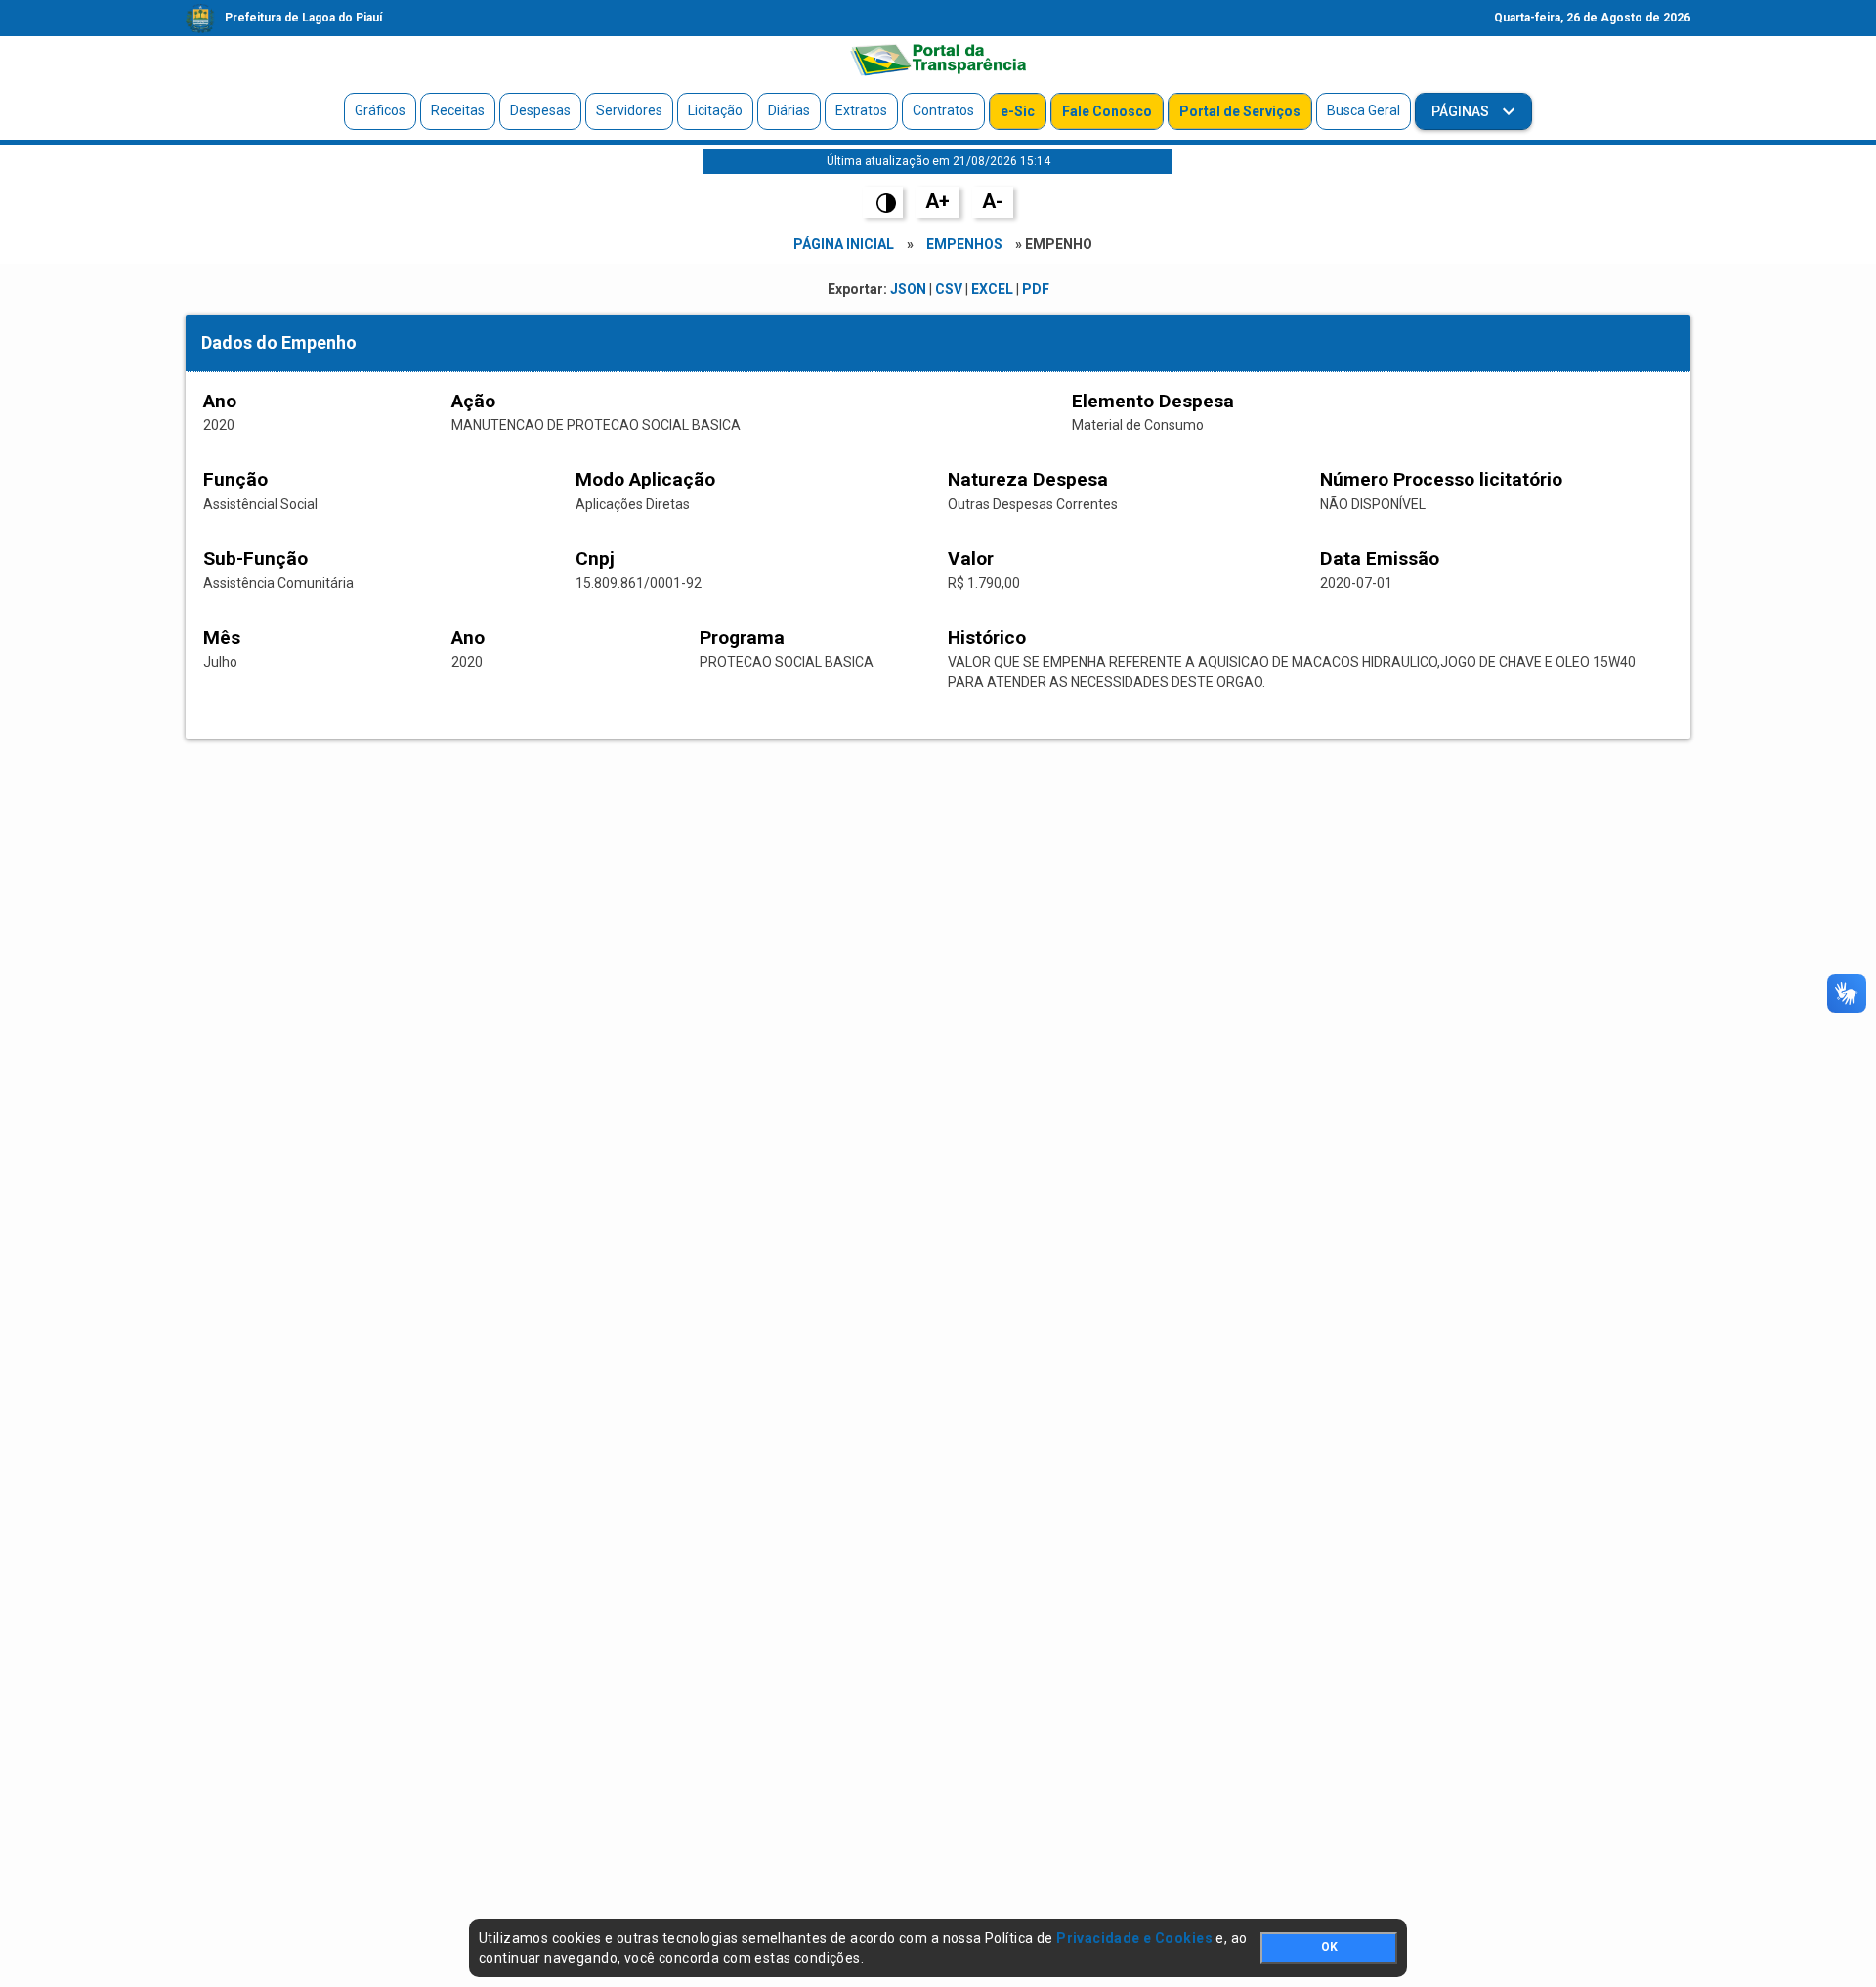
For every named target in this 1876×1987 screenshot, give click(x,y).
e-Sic (1018, 111)
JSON (908, 289)
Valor (971, 558)
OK (1329, 1947)
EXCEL (992, 289)
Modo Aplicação (645, 479)
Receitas (458, 110)
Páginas (1462, 111)
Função (235, 479)
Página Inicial (844, 244)
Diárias (789, 110)
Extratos (861, 110)
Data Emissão (1380, 558)
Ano (220, 401)
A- (993, 201)
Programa (742, 637)
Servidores (629, 110)
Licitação (715, 110)
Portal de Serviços (1240, 111)
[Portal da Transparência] (938, 60)
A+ (938, 201)
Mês (222, 637)
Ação (473, 401)
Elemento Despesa (1153, 401)
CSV (949, 289)
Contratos (943, 110)
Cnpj (595, 558)
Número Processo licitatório (1441, 479)
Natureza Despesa (1028, 479)
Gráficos (380, 110)
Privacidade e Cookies (1134, 1938)
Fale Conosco (1107, 111)
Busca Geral (1364, 110)
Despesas (540, 110)
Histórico (987, 637)
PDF (1036, 289)
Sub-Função (256, 558)
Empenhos (964, 244)
